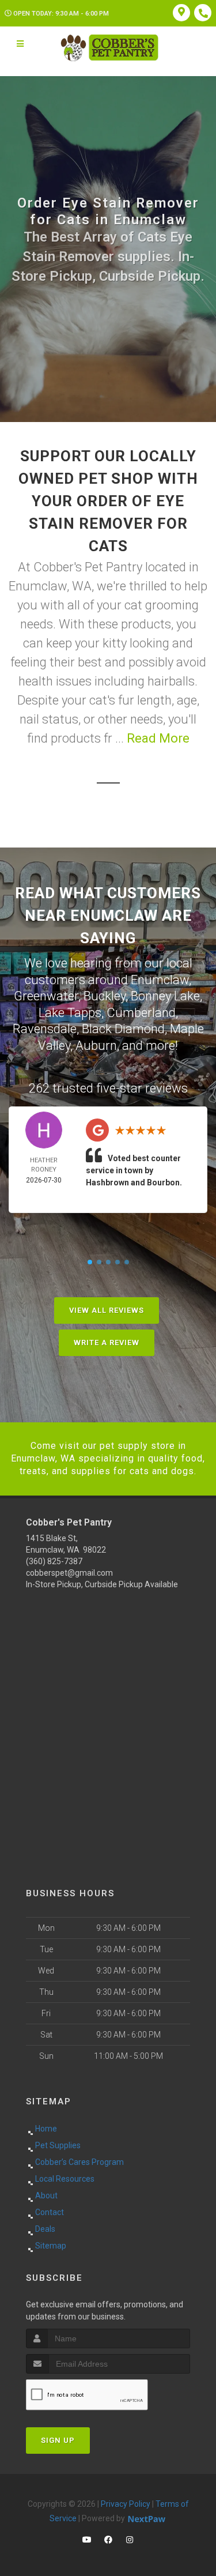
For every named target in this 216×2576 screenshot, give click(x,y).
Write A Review (107, 1342)
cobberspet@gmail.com (69, 1573)
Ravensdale (45, 1029)
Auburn (96, 1046)
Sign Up (58, 2440)
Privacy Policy (126, 2504)
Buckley (105, 996)
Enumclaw (160, 980)
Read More (158, 738)
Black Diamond (123, 1029)
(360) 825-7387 (54, 1561)
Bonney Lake (165, 996)
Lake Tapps (70, 1013)
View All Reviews (107, 1310)
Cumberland (141, 1013)
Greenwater (46, 996)
